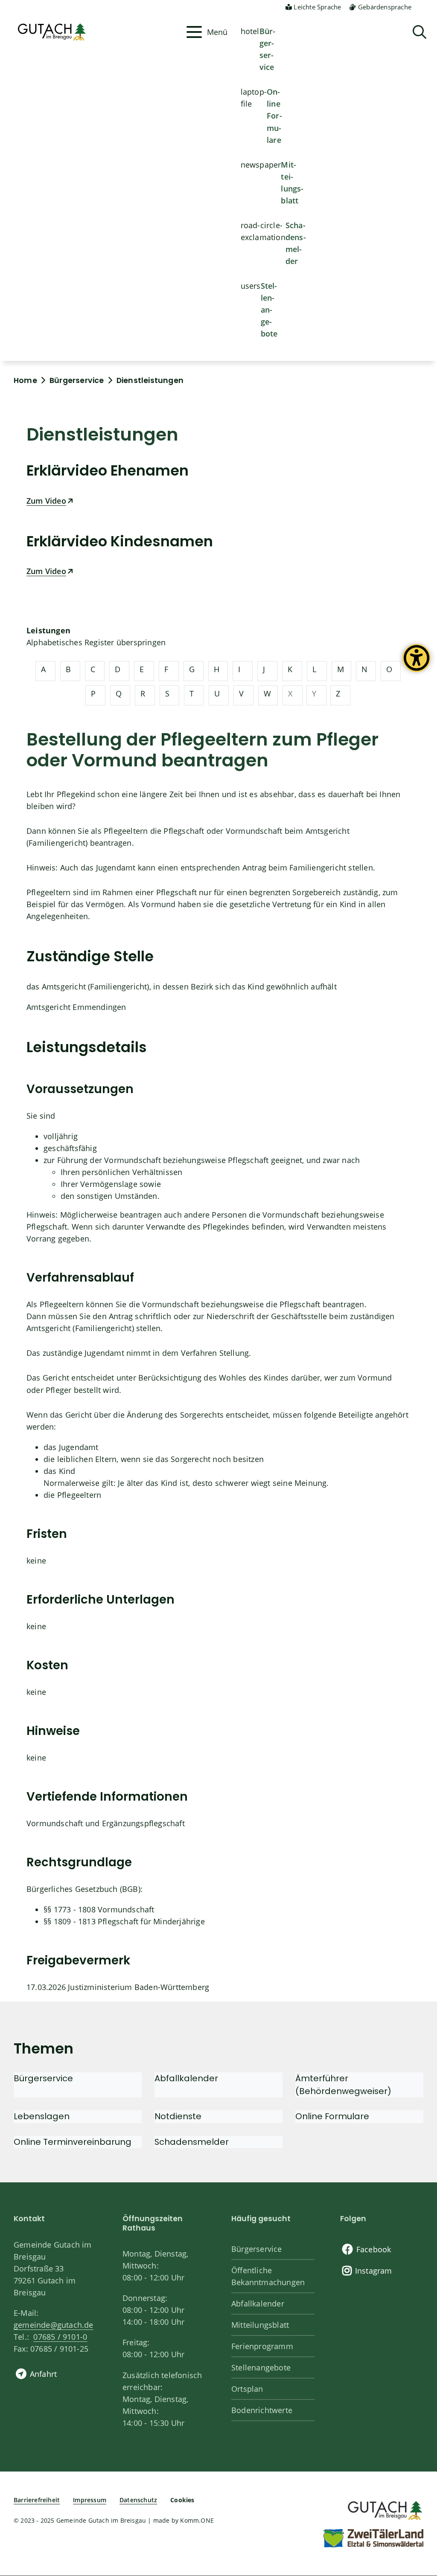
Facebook (374, 2249)
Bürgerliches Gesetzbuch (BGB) (83, 1889)
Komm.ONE (197, 2520)
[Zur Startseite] (384, 2509)
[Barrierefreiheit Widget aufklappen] (417, 664)
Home (25, 380)
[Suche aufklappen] (420, 32)
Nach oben (416, 2438)
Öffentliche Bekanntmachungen (268, 2276)
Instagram (374, 2271)
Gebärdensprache (385, 7)
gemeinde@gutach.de (54, 2325)
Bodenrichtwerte (262, 2410)
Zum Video (46, 501)
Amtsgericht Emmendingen (76, 1007)
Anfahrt (43, 2374)
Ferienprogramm (262, 2346)
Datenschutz (138, 2500)
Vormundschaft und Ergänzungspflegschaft (106, 1823)
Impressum (90, 2500)
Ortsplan (247, 2389)
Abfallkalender (258, 2303)
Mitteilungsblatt (292, 183)
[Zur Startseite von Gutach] (97, 32)
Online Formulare (274, 116)
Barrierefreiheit (37, 2500)
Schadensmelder (296, 243)
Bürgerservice (268, 49)
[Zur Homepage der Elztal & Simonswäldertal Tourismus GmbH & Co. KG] (373, 2538)
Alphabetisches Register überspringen (96, 642)
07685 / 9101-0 (60, 2337)
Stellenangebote (269, 310)
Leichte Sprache (317, 7)
